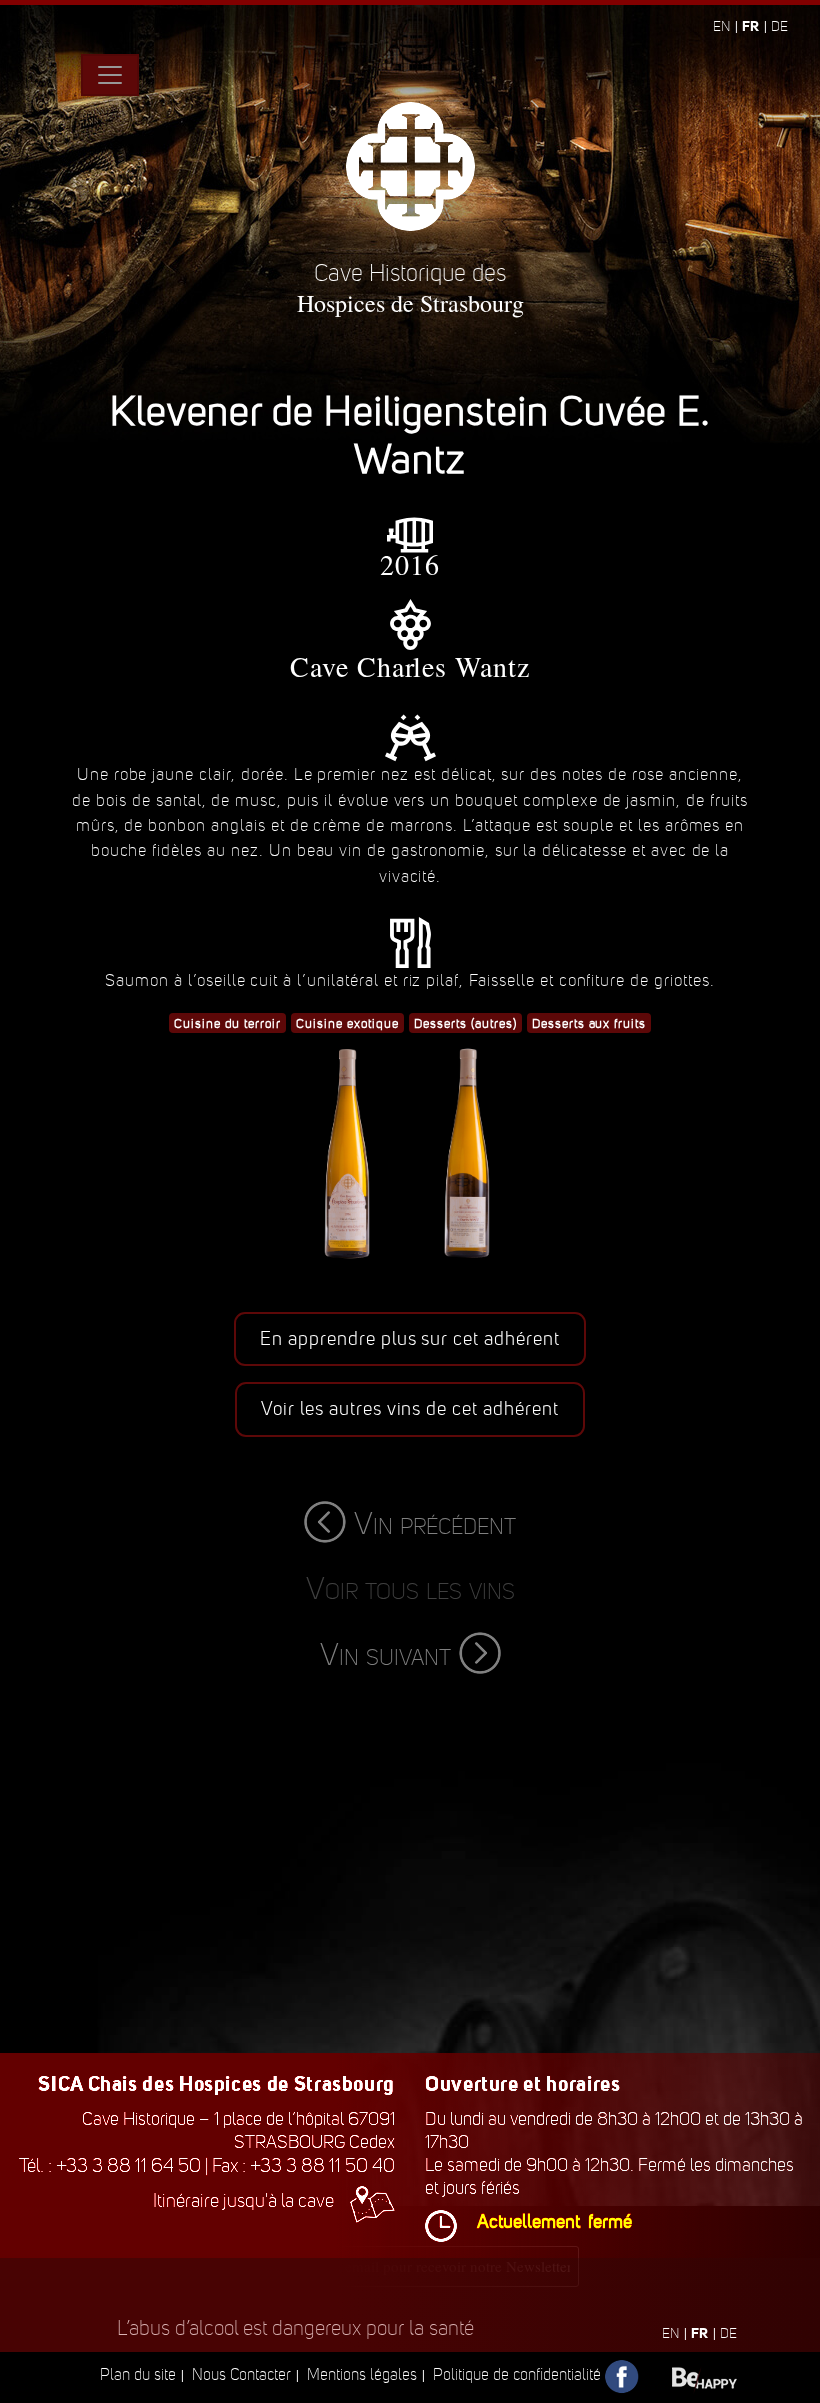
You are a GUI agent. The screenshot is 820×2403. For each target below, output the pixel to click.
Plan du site (138, 2374)
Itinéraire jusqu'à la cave (243, 2200)
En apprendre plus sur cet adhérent (410, 1339)
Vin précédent (435, 1523)
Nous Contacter (241, 2374)
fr (750, 26)
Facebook (622, 2377)
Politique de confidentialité (517, 2374)
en (721, 26)
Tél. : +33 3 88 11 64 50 (110, 2165)
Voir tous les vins (410, 1588)
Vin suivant (385, 1654)
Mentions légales (362, 2374)
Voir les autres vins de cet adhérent (410, 1409)
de (779, 26)
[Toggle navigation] (110, 75)
